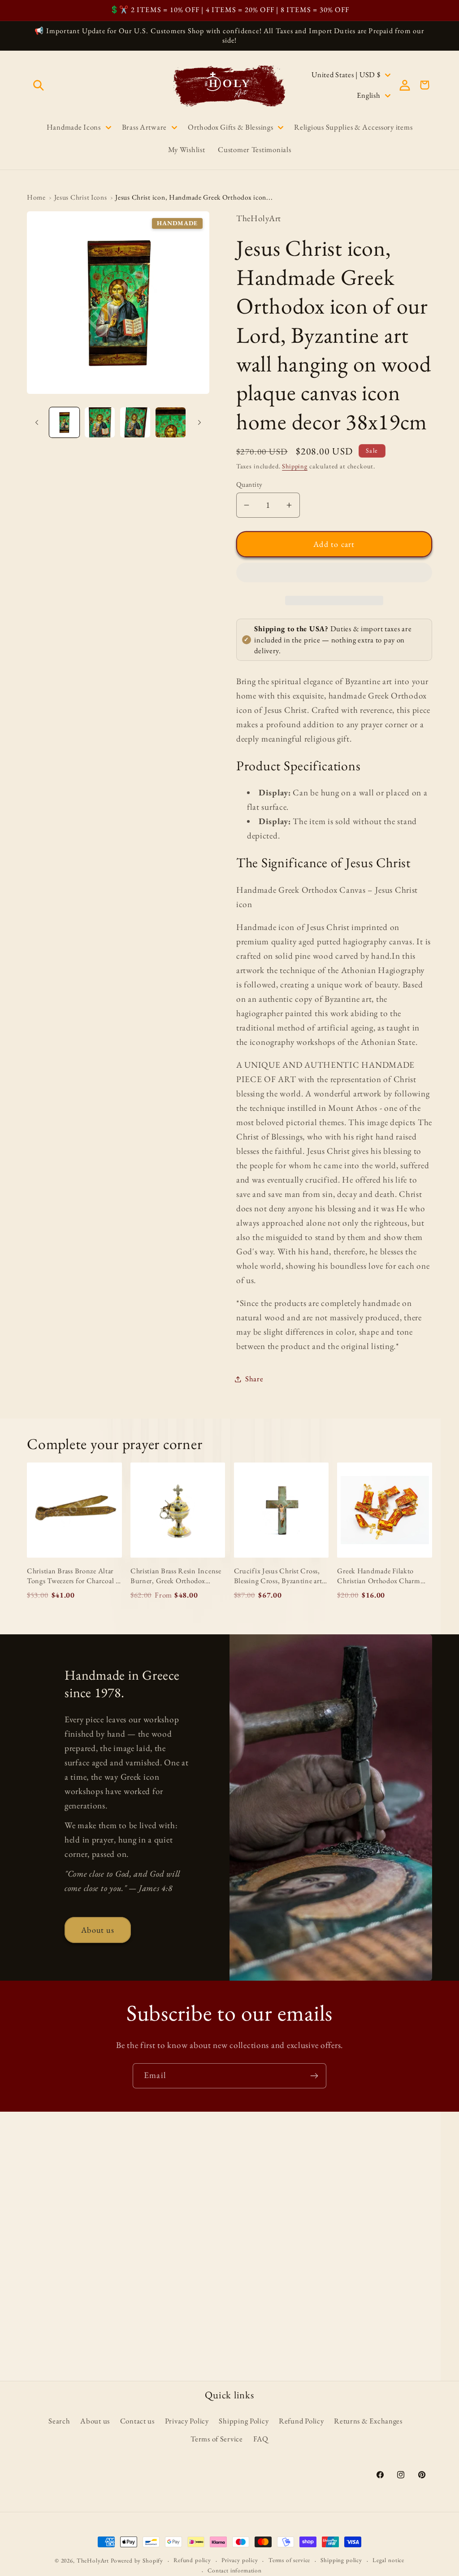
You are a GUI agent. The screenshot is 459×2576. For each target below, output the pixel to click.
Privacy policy (240, 2560)
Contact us (137, 2421)
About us (98, 1930)
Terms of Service (217, 2439)
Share (254, 1379)
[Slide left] (37, 423)
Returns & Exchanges (368, 2421)
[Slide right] (199, 423)
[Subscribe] (314, 2076)
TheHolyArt (93, 2561)
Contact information (235, 2570)
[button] (334, 575)
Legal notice (388, 2560)
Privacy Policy (187, 2421)
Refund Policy (301, 2421)
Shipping (295, 466)
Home (36, 197)
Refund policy (192, 2560)
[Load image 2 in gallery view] (100, 422)
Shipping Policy (244, 2421)
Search (59, 2421)
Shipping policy (341, 2560)
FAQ (261, 2439)
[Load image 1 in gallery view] (64, 422)
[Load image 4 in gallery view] (171, 422)
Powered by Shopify (137, 2561)
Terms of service (289, 2560)
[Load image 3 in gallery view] (135, 422)
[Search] (39, 85)
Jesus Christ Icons (81, 197)
